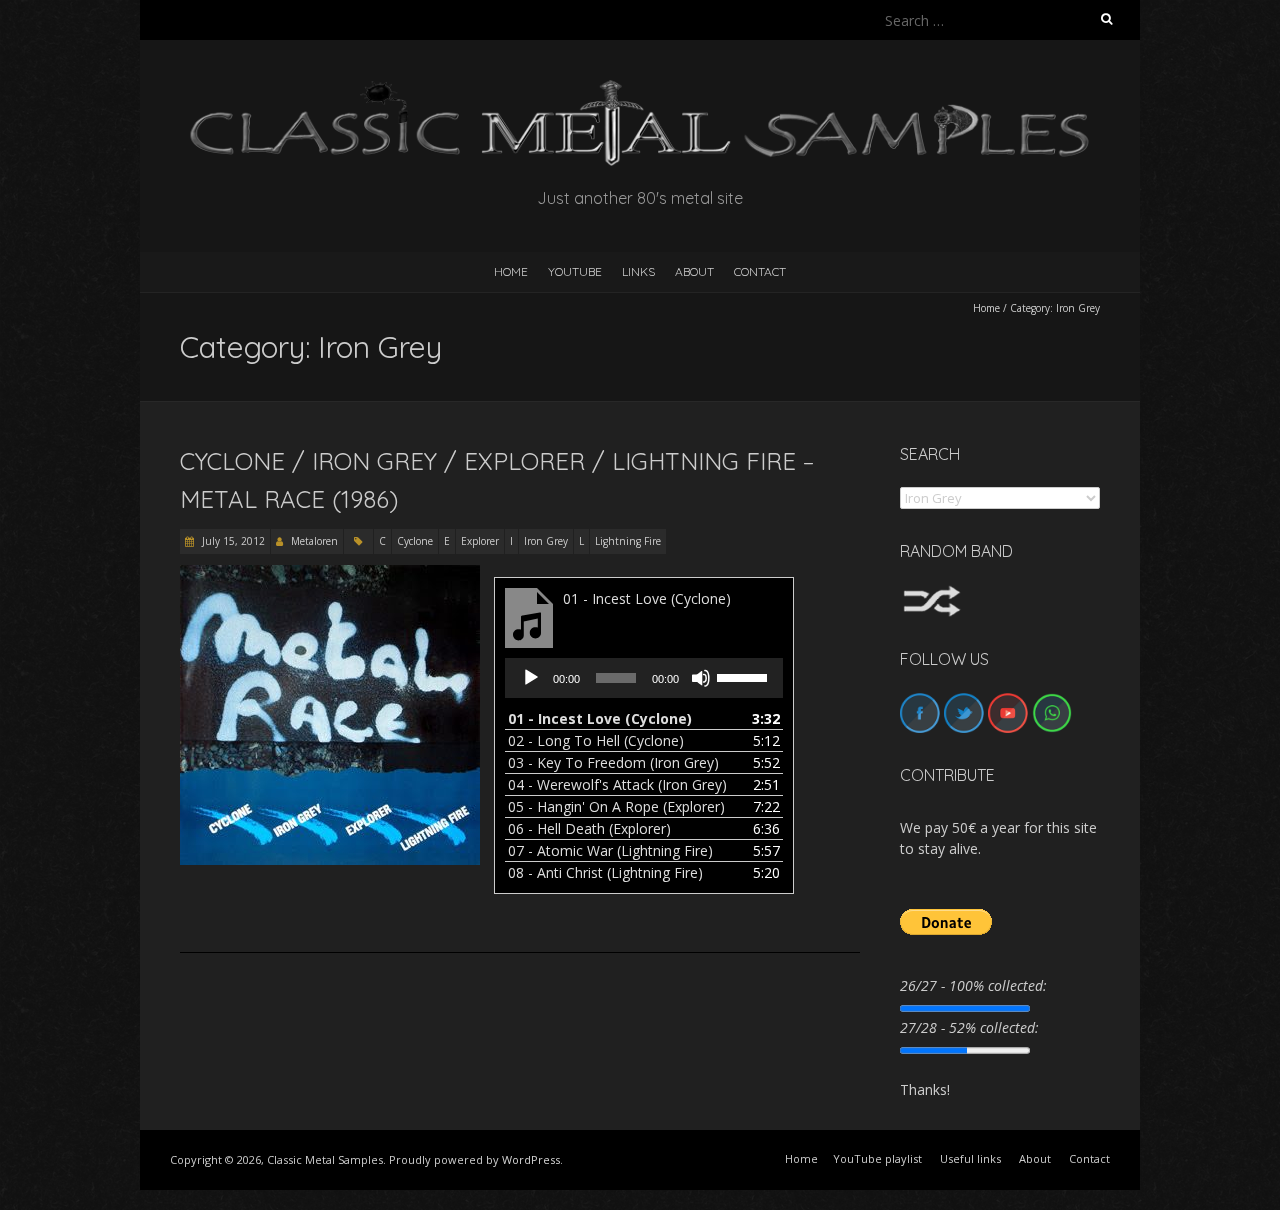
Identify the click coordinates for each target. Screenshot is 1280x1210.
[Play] (531, 678)
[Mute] (701, 678)
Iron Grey (546, 541)
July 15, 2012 (232, 541)
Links (638, 271)
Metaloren (314, 541)
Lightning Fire (628, 541)
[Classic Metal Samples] (640, 89)
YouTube (575, 271)
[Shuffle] (932, 594)
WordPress (531, 1159)
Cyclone (415, 541)
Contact (760, 271)
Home (986, 308)
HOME (511, 271)
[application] (644, 678)
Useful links (970, 1158)
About (694, 271)
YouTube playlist (877, 1158)
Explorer (480, 541)
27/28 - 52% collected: (969, 1027)
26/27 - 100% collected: (973, 985)
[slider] (745, 676)
